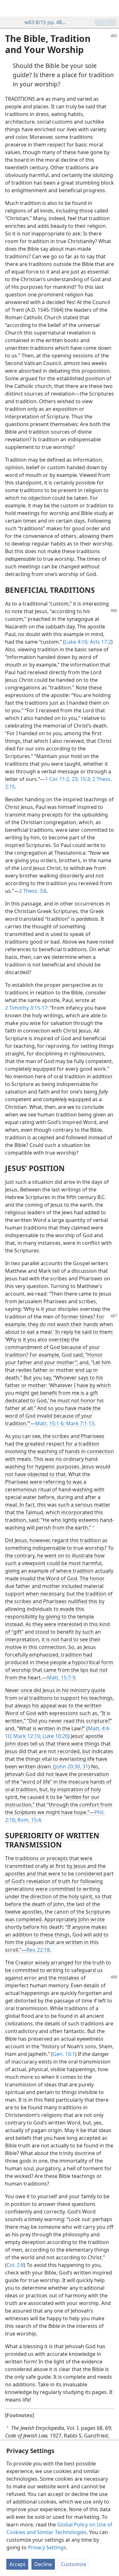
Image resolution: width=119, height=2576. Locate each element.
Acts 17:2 (100, 642)
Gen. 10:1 (64, 2054)
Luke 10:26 (55, 1736)
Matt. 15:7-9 (61, 1678)
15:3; (85, 779)
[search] (111, 8)
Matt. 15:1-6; (50, 1423)
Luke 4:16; (77, 642)
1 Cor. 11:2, (58, 779)
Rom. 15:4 (29, 1820)
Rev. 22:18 (38, 1950)
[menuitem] (10, 8)
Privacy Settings (47, 2547)
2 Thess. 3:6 (33, 891)
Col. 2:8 (15, 2265)
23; (75, 779)
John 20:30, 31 (72, 1766)
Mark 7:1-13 (79, 1423)
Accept (17, 2564)
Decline (43, 2564)
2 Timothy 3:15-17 (26, 1008)
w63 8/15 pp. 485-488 (46, 22)
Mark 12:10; (27, 1736)
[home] (10, 8)
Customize (74, 2564)
